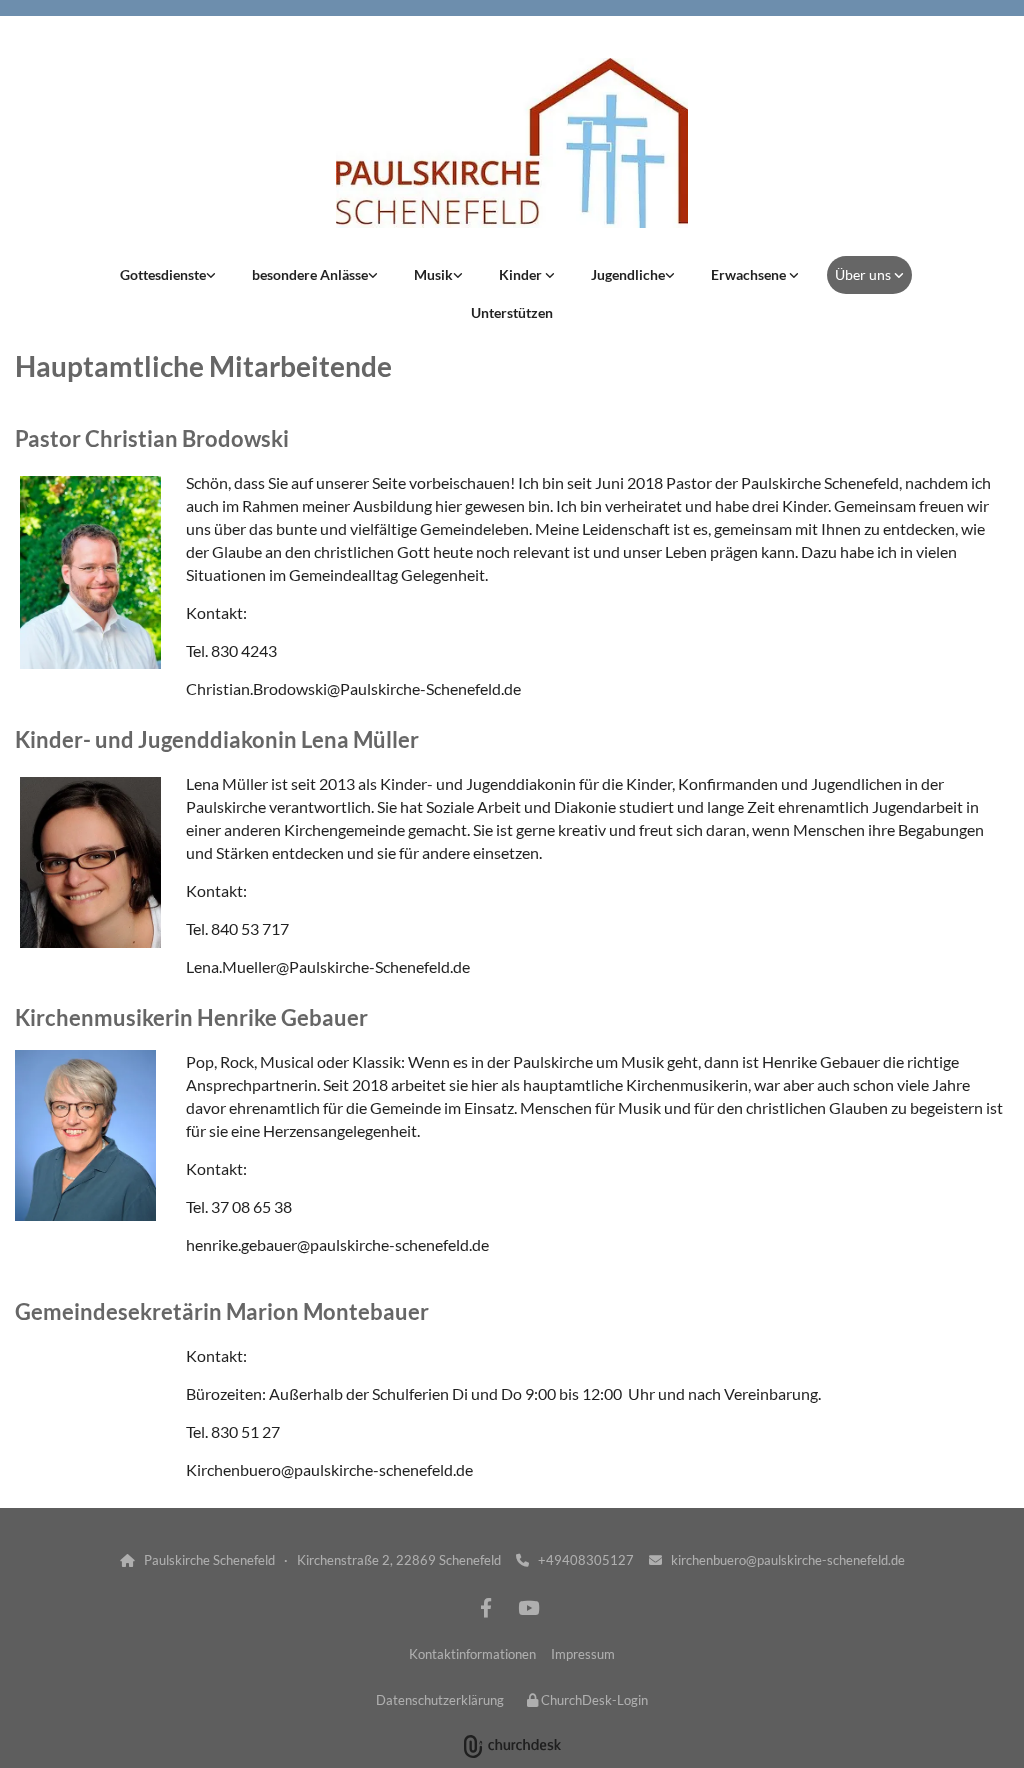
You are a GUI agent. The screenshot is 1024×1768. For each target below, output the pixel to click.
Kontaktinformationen (472, 1654)
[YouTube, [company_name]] (528, 1607)
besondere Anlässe (310, 274)
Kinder (522, 274)
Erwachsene (750, 274)
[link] (168, 275)
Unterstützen (512, 312)
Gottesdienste (163, 274)
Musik (433, 274)
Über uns (864, 274)
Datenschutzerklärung (440, 1700)
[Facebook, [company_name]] (486, 1607)
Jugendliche (628, 274)
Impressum (583, 1654)
